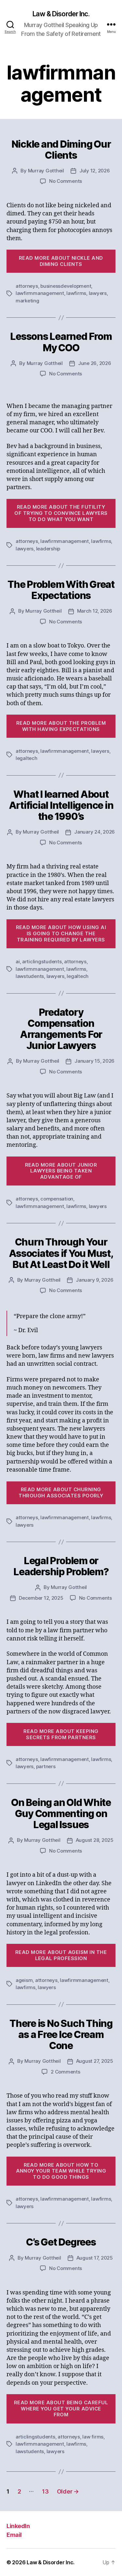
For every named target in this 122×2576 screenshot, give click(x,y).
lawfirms (76, 293)
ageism (24, 1980)
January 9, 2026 (95, 1280)
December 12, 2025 (41, 1598)
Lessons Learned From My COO (61, 342)
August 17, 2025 (95, 2258)
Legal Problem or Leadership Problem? (61, 1566)
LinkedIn (18, 2526)
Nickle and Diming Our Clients (61, 150)
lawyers (98, 293)
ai (18, 961)
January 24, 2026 (95, 832)
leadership (48, 549)
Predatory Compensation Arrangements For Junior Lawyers (61, 1029)
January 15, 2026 (95, 1061)
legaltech (27, 758)
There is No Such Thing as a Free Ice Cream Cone (61, 2034)
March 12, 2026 (95, 611)
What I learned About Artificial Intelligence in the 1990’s (61, 805)
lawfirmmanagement (40, 293)
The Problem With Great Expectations (61, 590)
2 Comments (65, 2072)
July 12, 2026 (95, 171)
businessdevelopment (66, 286)
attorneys (27, 286)
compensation (57, 1199)
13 (45, 2491)
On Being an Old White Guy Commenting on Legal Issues (61, 1813)
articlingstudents (42, 961)
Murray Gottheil (46, 171)
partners (46, 1766)
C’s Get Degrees (61, 2242)
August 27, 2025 (95, 2061)
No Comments (66, 181)
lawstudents (30, 976)
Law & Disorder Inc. (61, 14)
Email (14, 2535)
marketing (27, 301)
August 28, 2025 (95, 1840)
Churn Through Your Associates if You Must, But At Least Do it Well (61, 1253)
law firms (93, 2437)
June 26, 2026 (95, 363)
